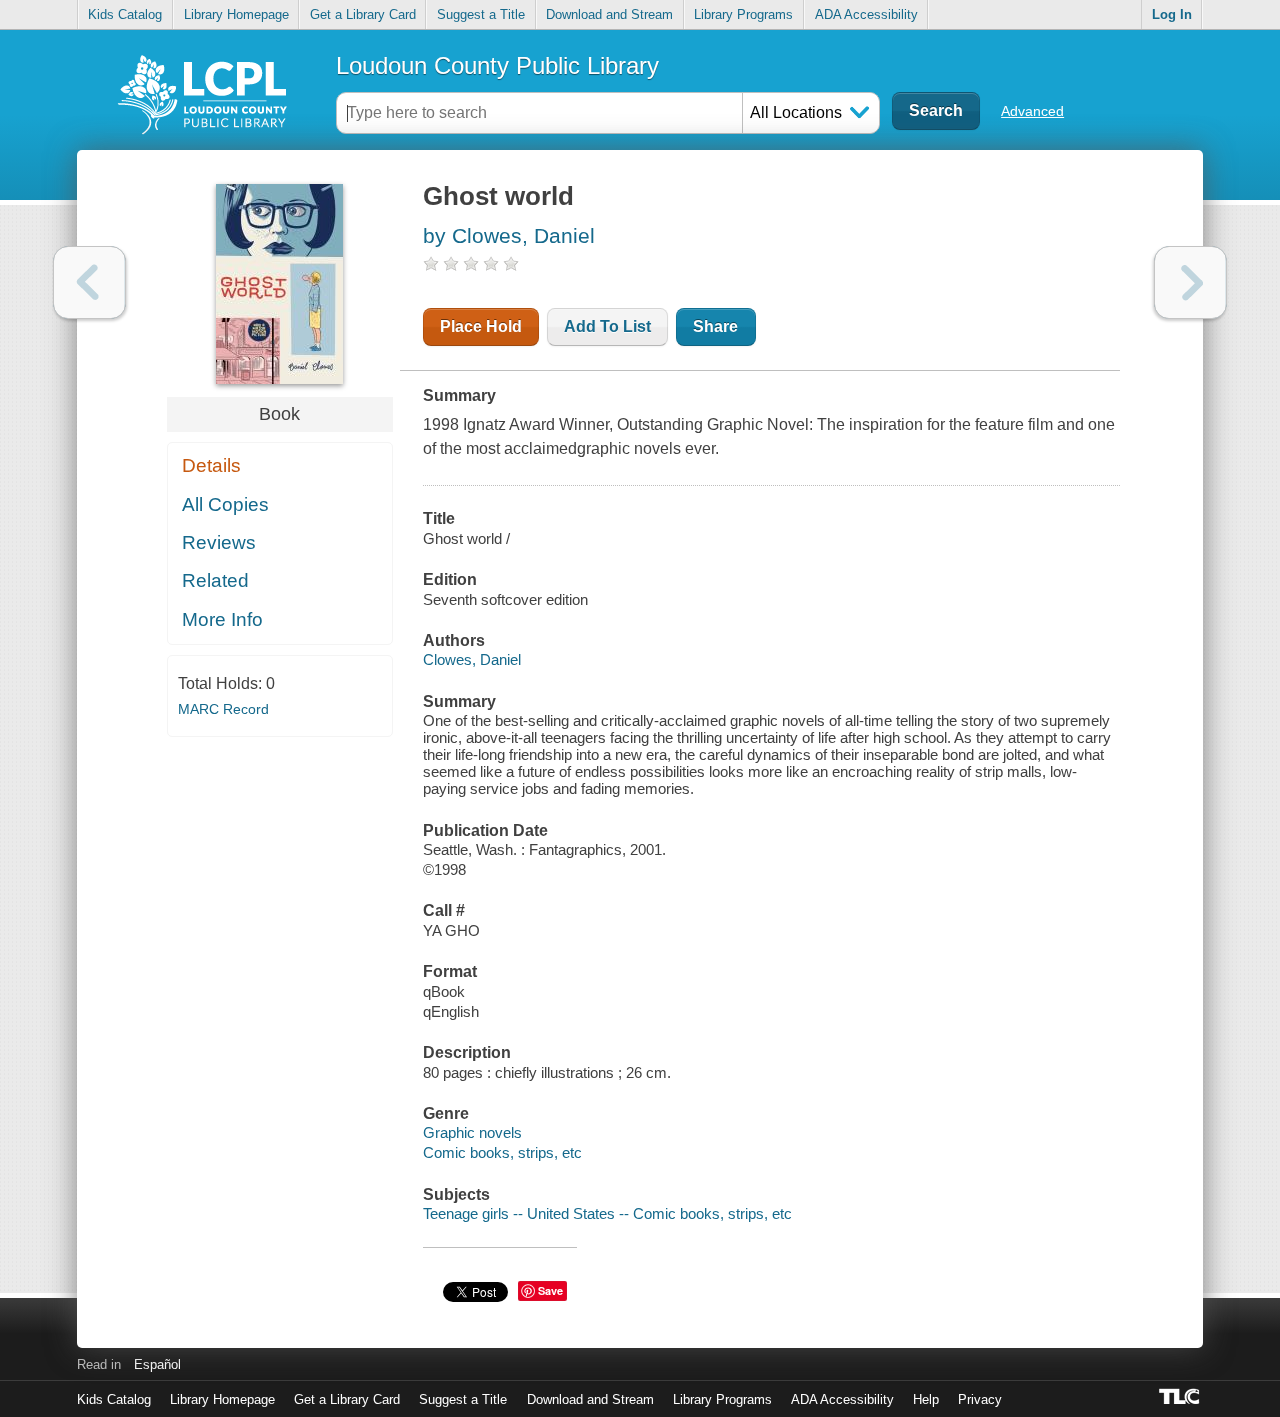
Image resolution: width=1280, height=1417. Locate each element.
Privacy (980, 1399)
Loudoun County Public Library (497, 65)
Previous (89, 282)
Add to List (607, 326)
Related (215, 580)
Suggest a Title (481, 14)
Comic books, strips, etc (502, 1152)
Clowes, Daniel (472, 659)
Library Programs (743, 14)
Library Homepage (236, 14)
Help (926, 1399)
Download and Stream (609, 14)
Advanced (1032, 111)
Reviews (219, 542)
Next (1190, 282)
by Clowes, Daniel (509, 235)
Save (550, 1290)
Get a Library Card (363, 14)
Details (211, 465)
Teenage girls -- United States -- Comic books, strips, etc (607, 1213)
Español (157, 1364)
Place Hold (481, 326)
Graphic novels (472, 1132)
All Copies (225, 504)
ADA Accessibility (866, 14)
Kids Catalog (125, 14)
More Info (222, 619)
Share (715, 326)
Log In (1172, 14)
